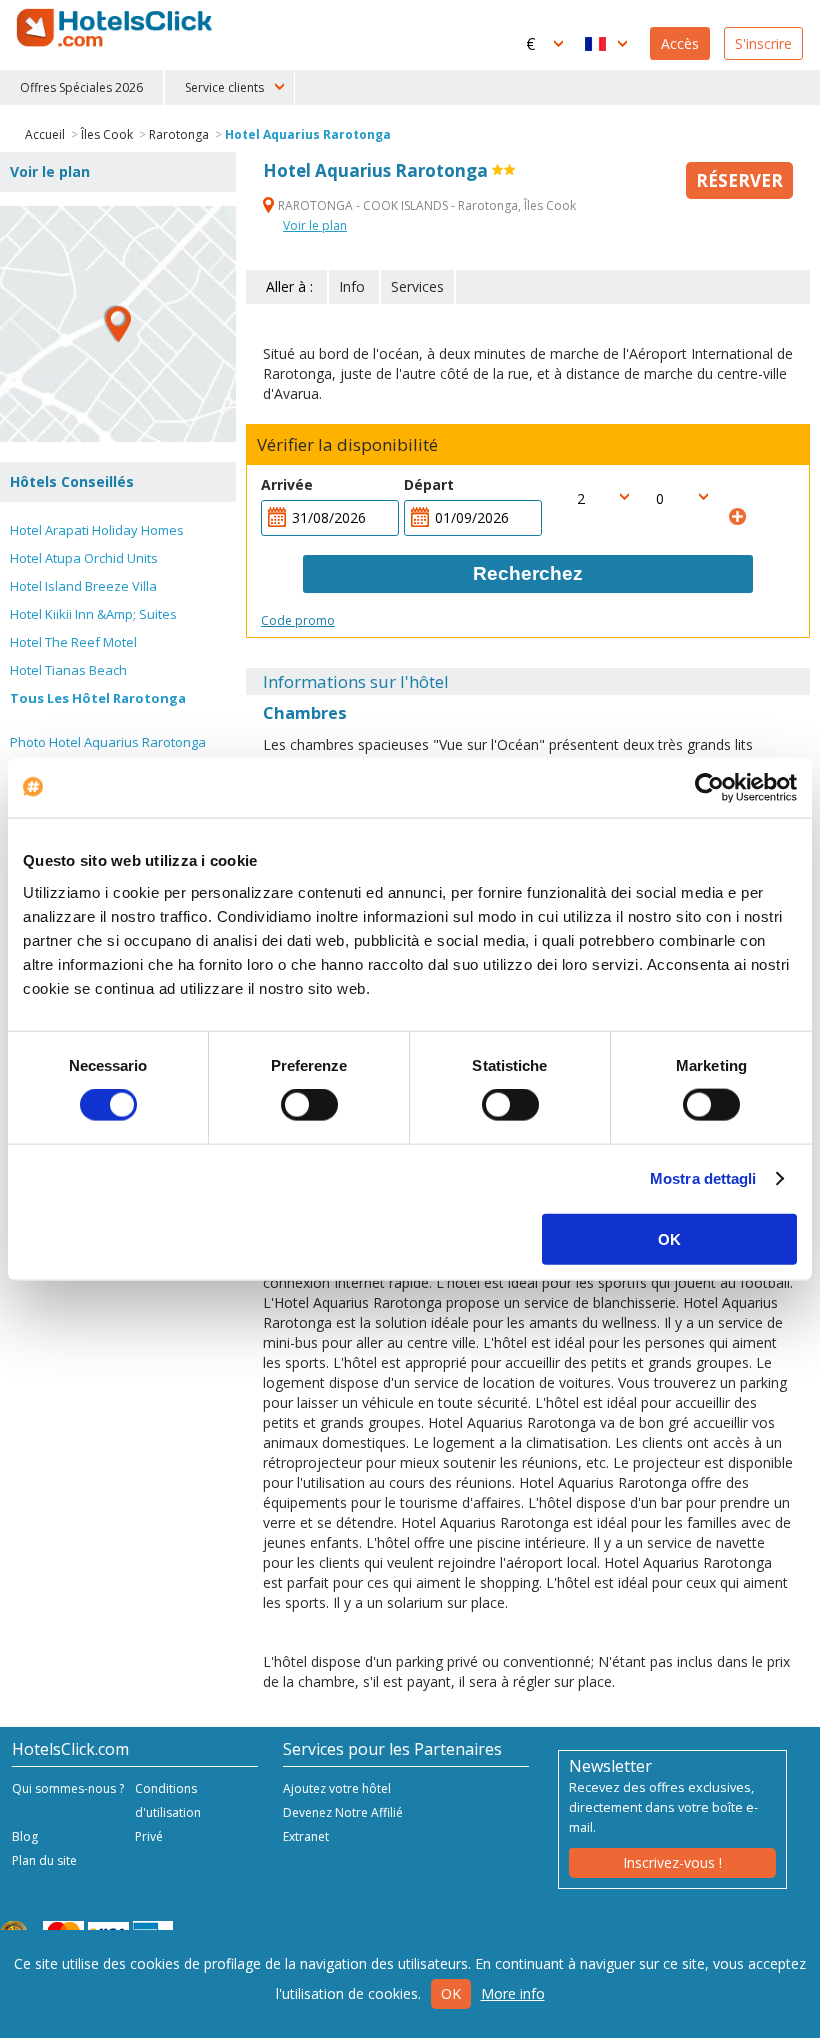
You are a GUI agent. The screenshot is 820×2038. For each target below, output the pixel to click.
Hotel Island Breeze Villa (83, 586)
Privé (149, 1836)
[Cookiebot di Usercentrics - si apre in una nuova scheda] (709, 788)
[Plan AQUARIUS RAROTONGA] (118, 324)
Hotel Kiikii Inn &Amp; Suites (93, 614)
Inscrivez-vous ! (672, 1862)
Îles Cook (108, 134)
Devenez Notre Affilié (343, 1812)
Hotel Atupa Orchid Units (84, 558)
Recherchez (528, 573)
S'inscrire (763, 43)
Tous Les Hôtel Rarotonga (98, 698)
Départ (429, 484)
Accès (680, 43)
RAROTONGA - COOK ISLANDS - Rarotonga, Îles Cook (425, 205)
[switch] (309, 1105)
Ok (451, 1993)
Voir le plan (315, 225)
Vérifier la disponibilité (347, 445)
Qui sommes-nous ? (68, 1788)
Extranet (306, 1836)
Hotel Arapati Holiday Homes (97, 530)
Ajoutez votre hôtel (337, 1788)
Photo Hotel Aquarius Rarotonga (108, 742)
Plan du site (44, 1860)
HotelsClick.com (116, 28)
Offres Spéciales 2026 (81, 87)
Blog (25, 1836)
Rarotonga (179, 134)
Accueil (45, 134)
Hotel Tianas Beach (68, 670)
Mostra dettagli (703, 1178)
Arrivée (287, 484)
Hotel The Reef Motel (73, 642)
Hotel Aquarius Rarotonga (308, 134)
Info (352, 286)
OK (669, 1238)
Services (417, 286)
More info (513, 1993)
